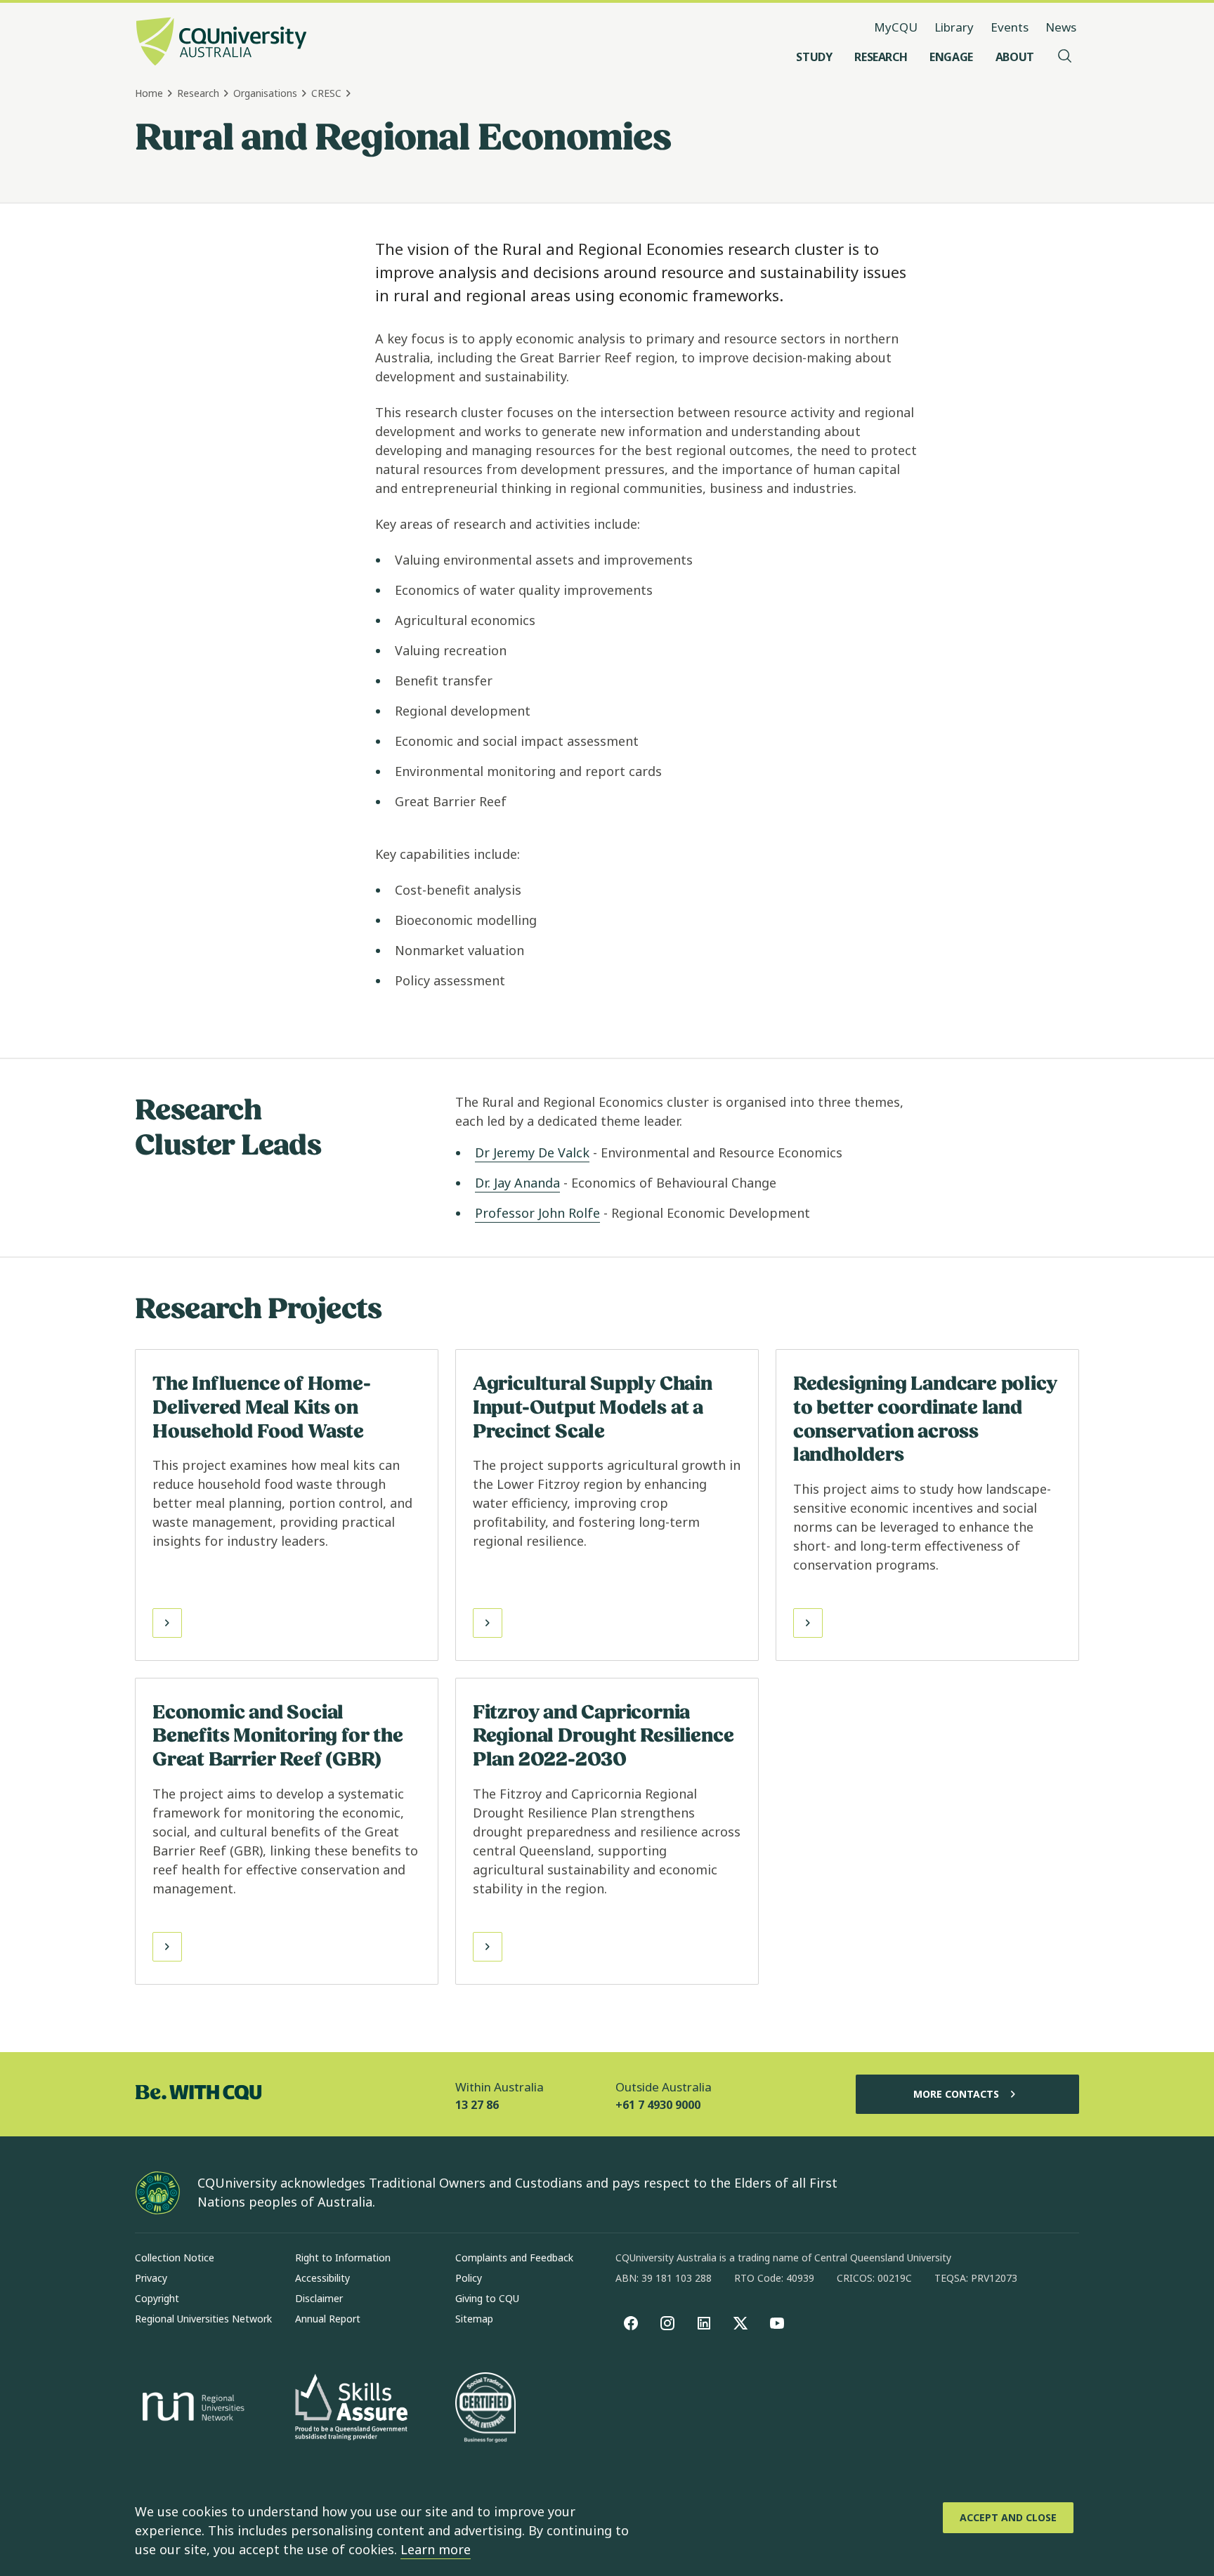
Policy (469, 2278)
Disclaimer (319, 2298)
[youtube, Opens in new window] (777, 2323)
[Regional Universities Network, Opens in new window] (191, 2409)
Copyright (157, 2298)
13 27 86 (477, 2105)
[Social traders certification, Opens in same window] (485, 2409)
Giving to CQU (487, 2298)
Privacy (151, 2278)
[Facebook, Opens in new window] (631, 2323)
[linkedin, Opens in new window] (704, 2323)
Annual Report (328, 2319)
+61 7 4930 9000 (658, 2105)
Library (954, 27)
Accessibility (322, 2278)
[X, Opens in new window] (740, 2323)
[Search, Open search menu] (1065, 57)
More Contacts (956, 2094)
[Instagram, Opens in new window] (667, 2323)
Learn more (436, 2549)
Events (1010, 27)
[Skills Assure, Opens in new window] (351, 2409)
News (1061, 27)
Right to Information (343, 2258)
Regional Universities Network (203, 2319)
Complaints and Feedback (514, 2258)
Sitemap (474, 2319)
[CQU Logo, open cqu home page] (221, 43)
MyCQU (896, 27)
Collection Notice (175, 2258)
